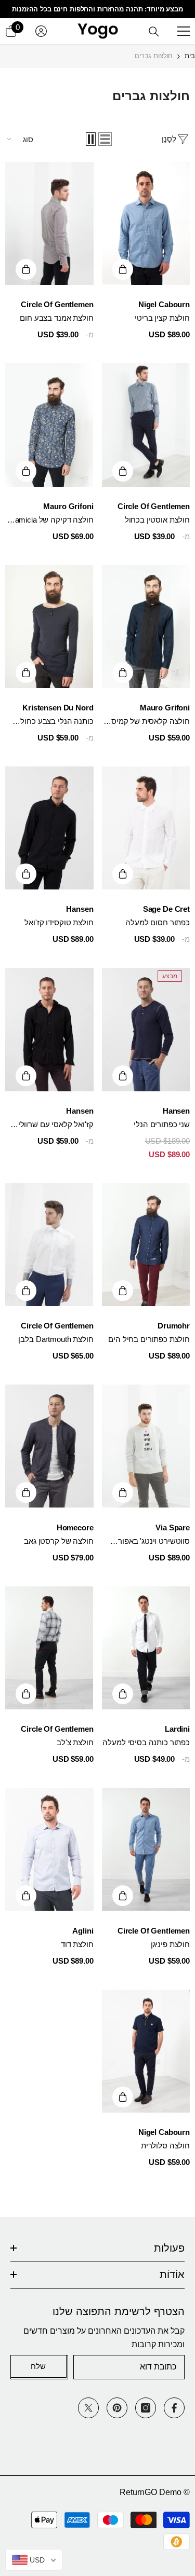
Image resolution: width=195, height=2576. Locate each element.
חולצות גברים (154, 56)
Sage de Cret (166, 909)
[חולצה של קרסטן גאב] (49, 1446)
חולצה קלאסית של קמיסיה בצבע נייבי (147, 722)
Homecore (75, 1527)
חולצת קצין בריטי (162, 318)
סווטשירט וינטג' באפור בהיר (154, 1542)
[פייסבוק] (174, 2408)
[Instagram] (146, 2408)
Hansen (80, 909)
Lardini (177, 1729)
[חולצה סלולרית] (146, 2051)
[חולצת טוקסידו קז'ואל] (49, 828)
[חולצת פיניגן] (146, 1849)
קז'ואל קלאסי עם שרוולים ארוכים (53, 1125)
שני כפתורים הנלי (162, 1124)
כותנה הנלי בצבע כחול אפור (57, 722)
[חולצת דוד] (49, 1849)
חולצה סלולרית (165, 2146)
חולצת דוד (77, 1944)
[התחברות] (41, 31)
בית (190, 56)
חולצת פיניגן (170, 1944)
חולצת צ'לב (75, 1742)
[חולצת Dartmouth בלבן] (49, 1245)
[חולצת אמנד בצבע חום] (49, 223)
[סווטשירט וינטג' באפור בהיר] (146, 1446)
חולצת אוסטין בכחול (157, 520)
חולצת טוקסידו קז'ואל (59, 922)
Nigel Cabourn (164, 304)
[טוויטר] (88, 2408)
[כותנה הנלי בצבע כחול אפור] (49, 627)
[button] (105, 139)
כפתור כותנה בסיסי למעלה (146, 1742)
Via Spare (173, 1527)
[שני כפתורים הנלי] (146, 1029)
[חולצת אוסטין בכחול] (146, 425)
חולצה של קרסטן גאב (58, 1541)
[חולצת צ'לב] (49, 1648)
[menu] (184, 31)
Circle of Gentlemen (57, 304)
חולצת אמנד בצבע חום (56, 318)
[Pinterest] (117, 2408)
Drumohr (174, 1326)
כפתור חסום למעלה (158, 922)
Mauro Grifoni (68, 506)
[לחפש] (154, 32)
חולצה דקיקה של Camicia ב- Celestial (51, 520)
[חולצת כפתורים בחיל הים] (146, 1245)
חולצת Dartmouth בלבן (56, 1339)
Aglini (83, 1931)
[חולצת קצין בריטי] (146, 223)
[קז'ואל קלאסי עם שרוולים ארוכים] (49, 1029)
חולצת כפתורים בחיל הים (149, 1339)
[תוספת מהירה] (123, 269)
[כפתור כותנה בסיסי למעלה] (146, 1648)
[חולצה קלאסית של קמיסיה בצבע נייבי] (146, 627)
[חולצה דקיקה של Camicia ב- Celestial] (49, 425)
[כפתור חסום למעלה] (146, 828)
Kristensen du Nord (58, 708)
